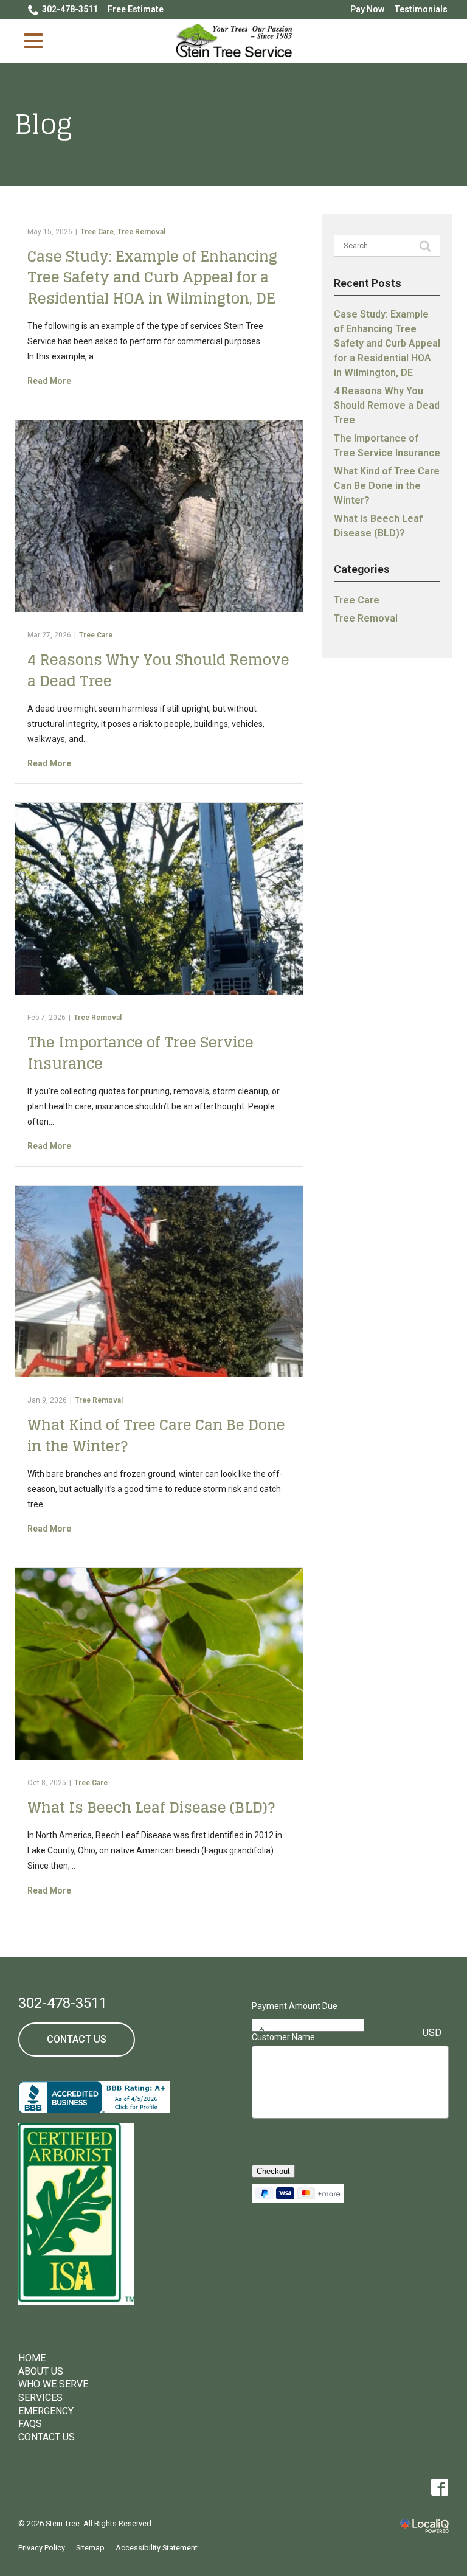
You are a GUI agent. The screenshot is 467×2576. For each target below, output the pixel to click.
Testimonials (421, 9)
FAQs (30, 2424)
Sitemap (90, 2548)
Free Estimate (136, 9)
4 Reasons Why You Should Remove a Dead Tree (158, 670)
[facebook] (439, 2487)
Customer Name (283, 2037)
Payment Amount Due (295, 2006)
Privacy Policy (42, 2548)
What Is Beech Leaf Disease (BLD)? (151, 1807)
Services (40, 2397)
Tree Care (97, 232)
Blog (43, 124)
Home (32, 2358)
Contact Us (77, 2039)
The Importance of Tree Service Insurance (140, 1053)
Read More (49, 381)
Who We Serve (53, 2384)
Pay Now (367, 9)
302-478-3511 (70, 9)
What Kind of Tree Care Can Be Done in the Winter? (156, 1436)
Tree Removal (141, 232)
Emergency (46, 2411)
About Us (41, 2371)
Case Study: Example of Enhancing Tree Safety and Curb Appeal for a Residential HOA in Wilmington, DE (152, 277)
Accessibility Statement (157, 2548)
